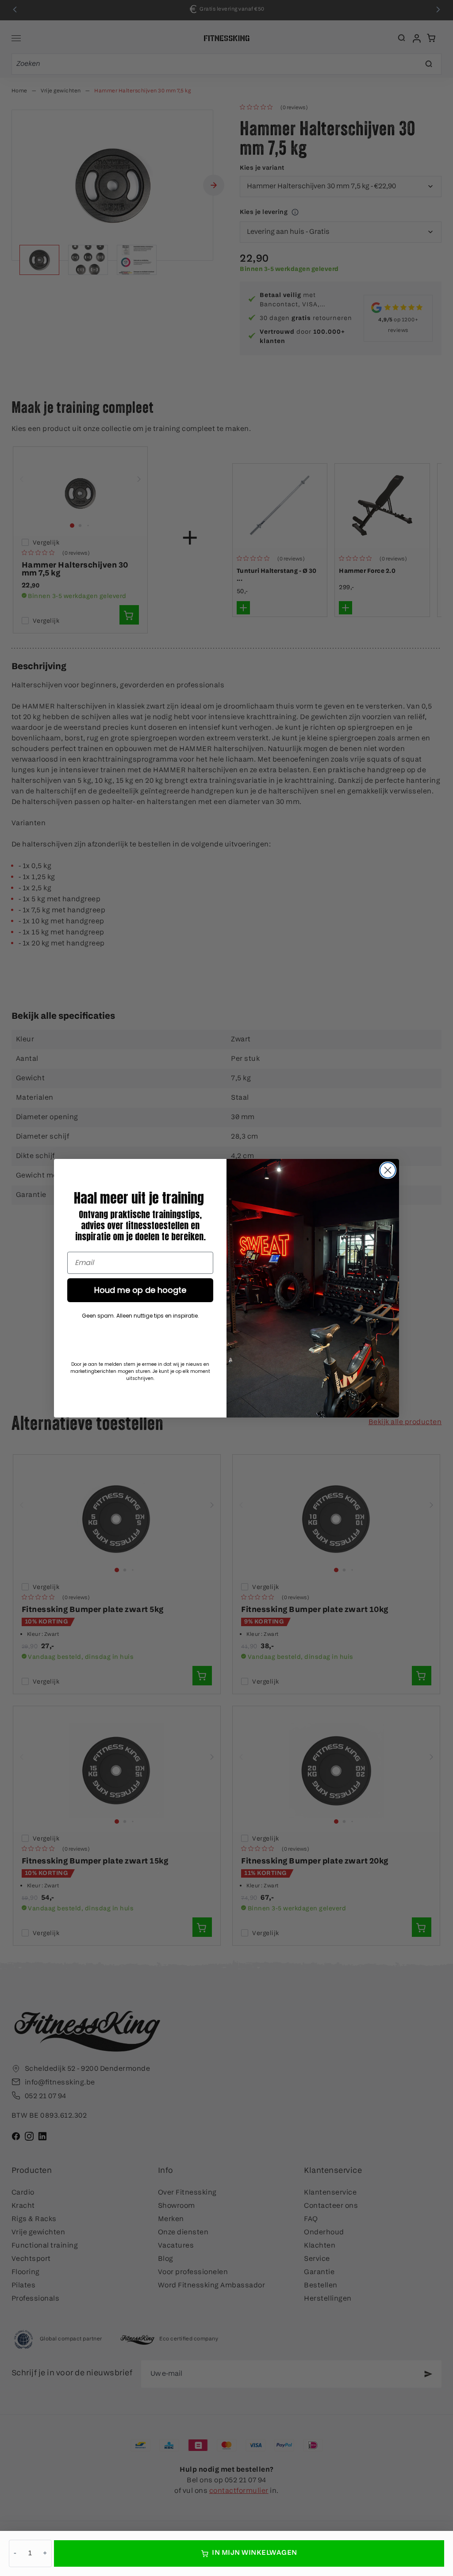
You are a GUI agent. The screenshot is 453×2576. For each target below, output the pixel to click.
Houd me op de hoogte (140, 1290)
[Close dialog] (388, 1170)
